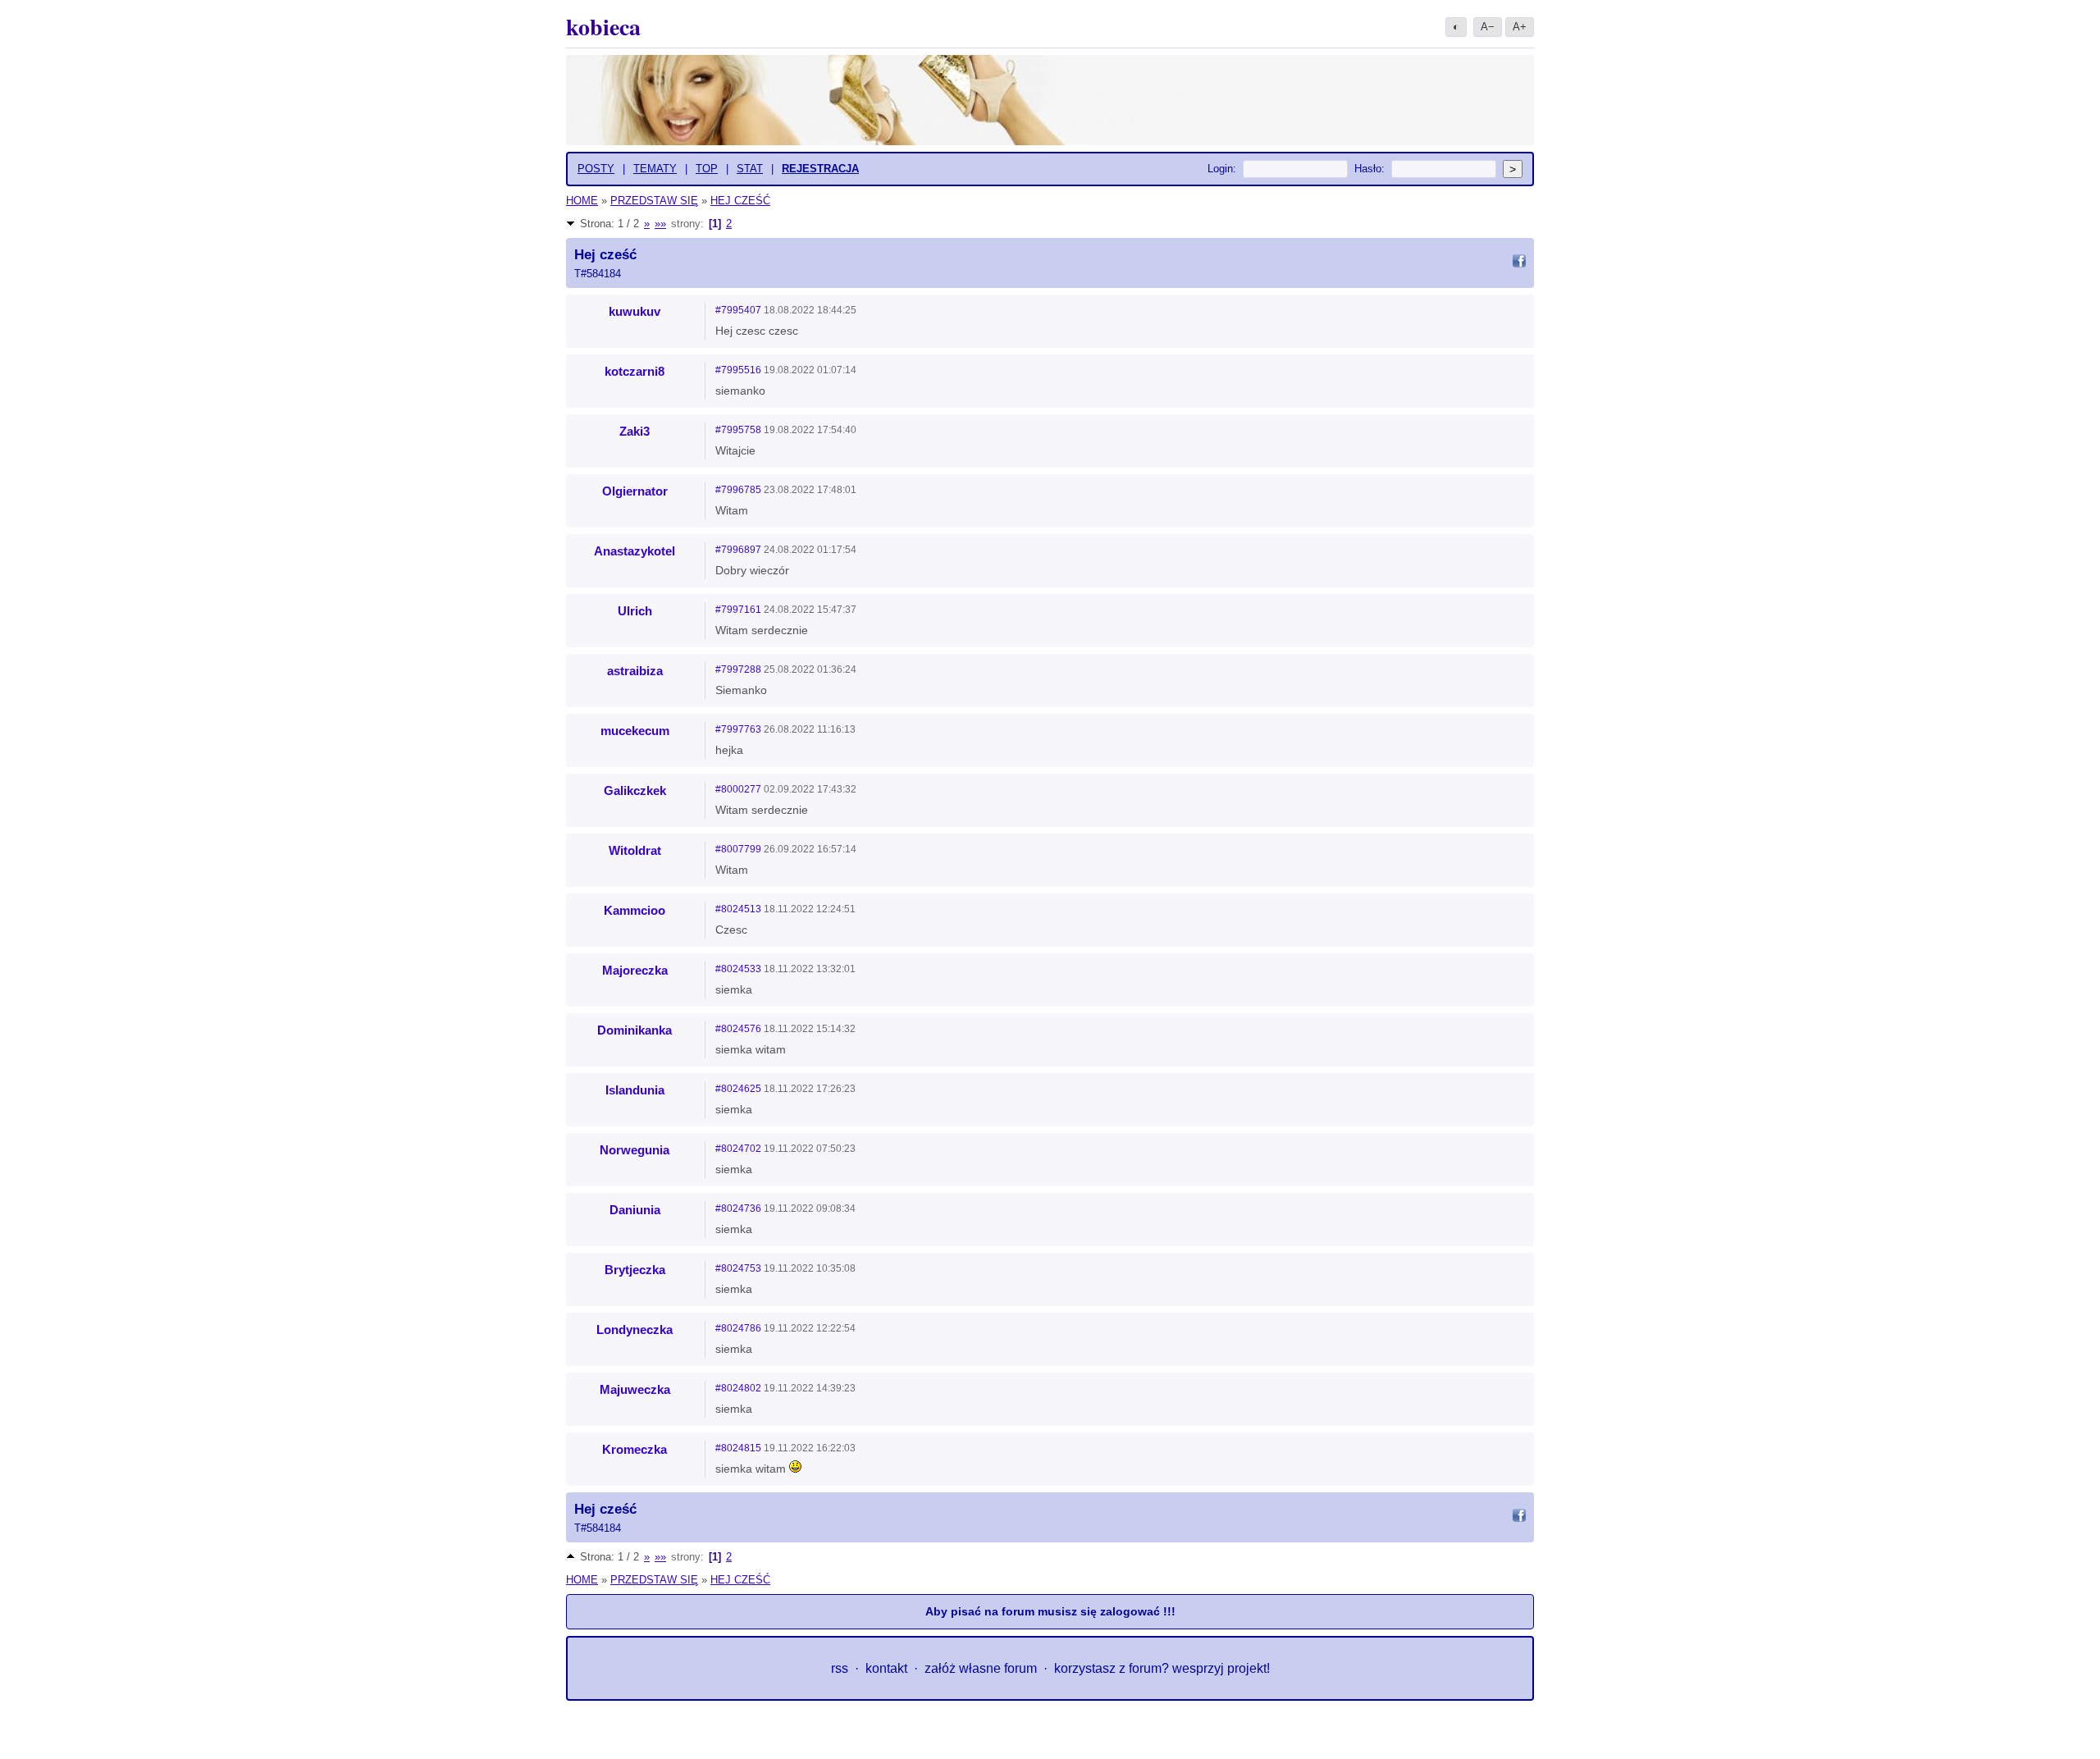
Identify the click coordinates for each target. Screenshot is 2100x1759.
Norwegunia (635, 1150)
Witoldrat (635, 850)
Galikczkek (635, 790)
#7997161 (738, 610)
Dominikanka (635, 1030)
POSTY (596, 169)
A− (1488, 27)
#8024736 (738, 1208)
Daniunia (635, 1210)
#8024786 (738, 1328)
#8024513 (738, 909)
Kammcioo (635, 910)
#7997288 (738, 669)
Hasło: (1370, 169)
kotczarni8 (635, 371)
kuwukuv (635, 311)
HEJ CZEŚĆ (740, 201)
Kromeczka (635, 1449)
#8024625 (738, 1089)
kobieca (603, 27)
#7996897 (738, 550)
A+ (1520, 27)
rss (840, 1668)
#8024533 (738, 969)
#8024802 (738, 1388)
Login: (1222, 169)
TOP (707, 169)
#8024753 (738, 1268)
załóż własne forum (981, 1668)
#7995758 (738, 430)
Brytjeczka (635, 1270)
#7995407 (738, 310)
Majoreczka (635, 970)
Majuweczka (635, 1389)
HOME (582, 201)
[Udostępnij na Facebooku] (1519, 263)
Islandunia (635, 1090)
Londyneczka (635, 1330)
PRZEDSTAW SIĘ (654, 201)
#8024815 (738, 1448)
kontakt (886, 1668)
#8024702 (738, 1149)
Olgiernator (635, 491)
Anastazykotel (635, 551)
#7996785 (738, 490)
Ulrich (635, 611)
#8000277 (738, 789)
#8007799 (738, 849)
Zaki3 (635, 431)
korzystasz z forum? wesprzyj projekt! (1162, 1668)
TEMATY (655, 169)
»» (660, 224)
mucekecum (635, 731)
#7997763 (738, 729)
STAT (750, 169)
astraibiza (635, 671)
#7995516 (738, 370)
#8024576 (738, 1029)
